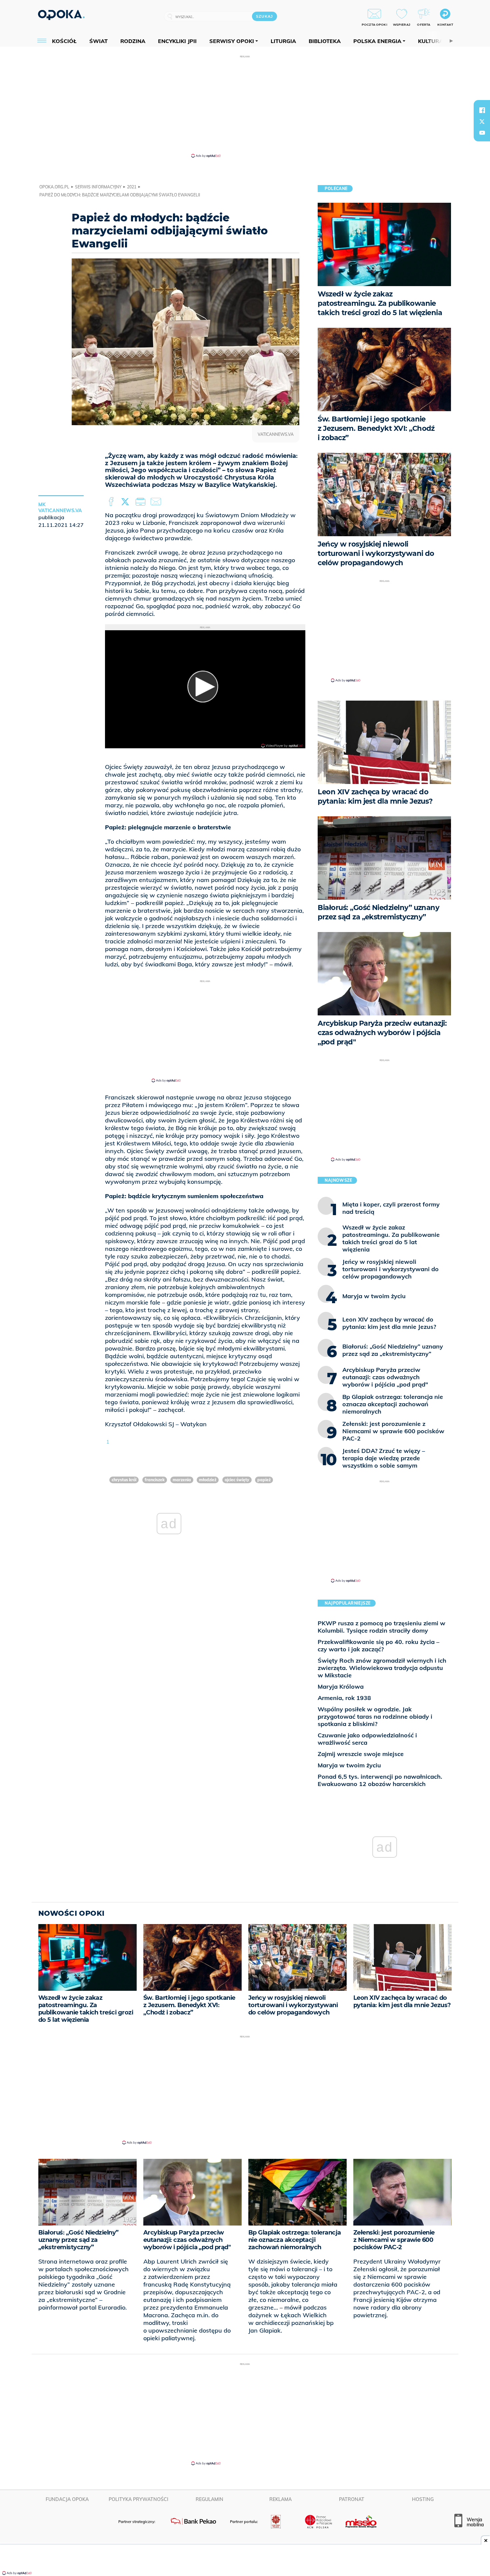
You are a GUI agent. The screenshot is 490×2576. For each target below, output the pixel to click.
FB (112, 502)
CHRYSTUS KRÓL (124, 1480)
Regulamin (209, 2499)
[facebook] (482, 110)
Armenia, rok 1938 (344, 1698)
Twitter (126, 502)
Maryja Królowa (341, 1686)
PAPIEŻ (264, 1480)
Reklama (280, 2499)
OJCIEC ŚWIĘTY (237, 1480)
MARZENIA (182, 1480)
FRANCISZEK (155, 1480)
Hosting (423, 2499)
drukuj (142, 502)
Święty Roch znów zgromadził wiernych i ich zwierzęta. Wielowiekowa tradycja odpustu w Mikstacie (382, 1668)
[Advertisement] (245, 106)
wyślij (157, 502)
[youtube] (482, 133)
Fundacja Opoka (67, 2499)
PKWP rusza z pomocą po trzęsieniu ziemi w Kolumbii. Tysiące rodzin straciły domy (381, 1627)
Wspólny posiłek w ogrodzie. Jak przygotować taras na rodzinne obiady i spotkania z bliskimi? (375, 1716)
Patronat (352, 2499)
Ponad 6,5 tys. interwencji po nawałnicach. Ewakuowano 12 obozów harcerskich (380, 1780)
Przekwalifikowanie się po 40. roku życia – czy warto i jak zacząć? (378, 1645)
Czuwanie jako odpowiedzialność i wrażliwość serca (367, 1739)
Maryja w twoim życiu (349, 1765)
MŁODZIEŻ (208, 1480)
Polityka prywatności (138, 2499)
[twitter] (482, 121)
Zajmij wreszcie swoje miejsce (361, 1754)
